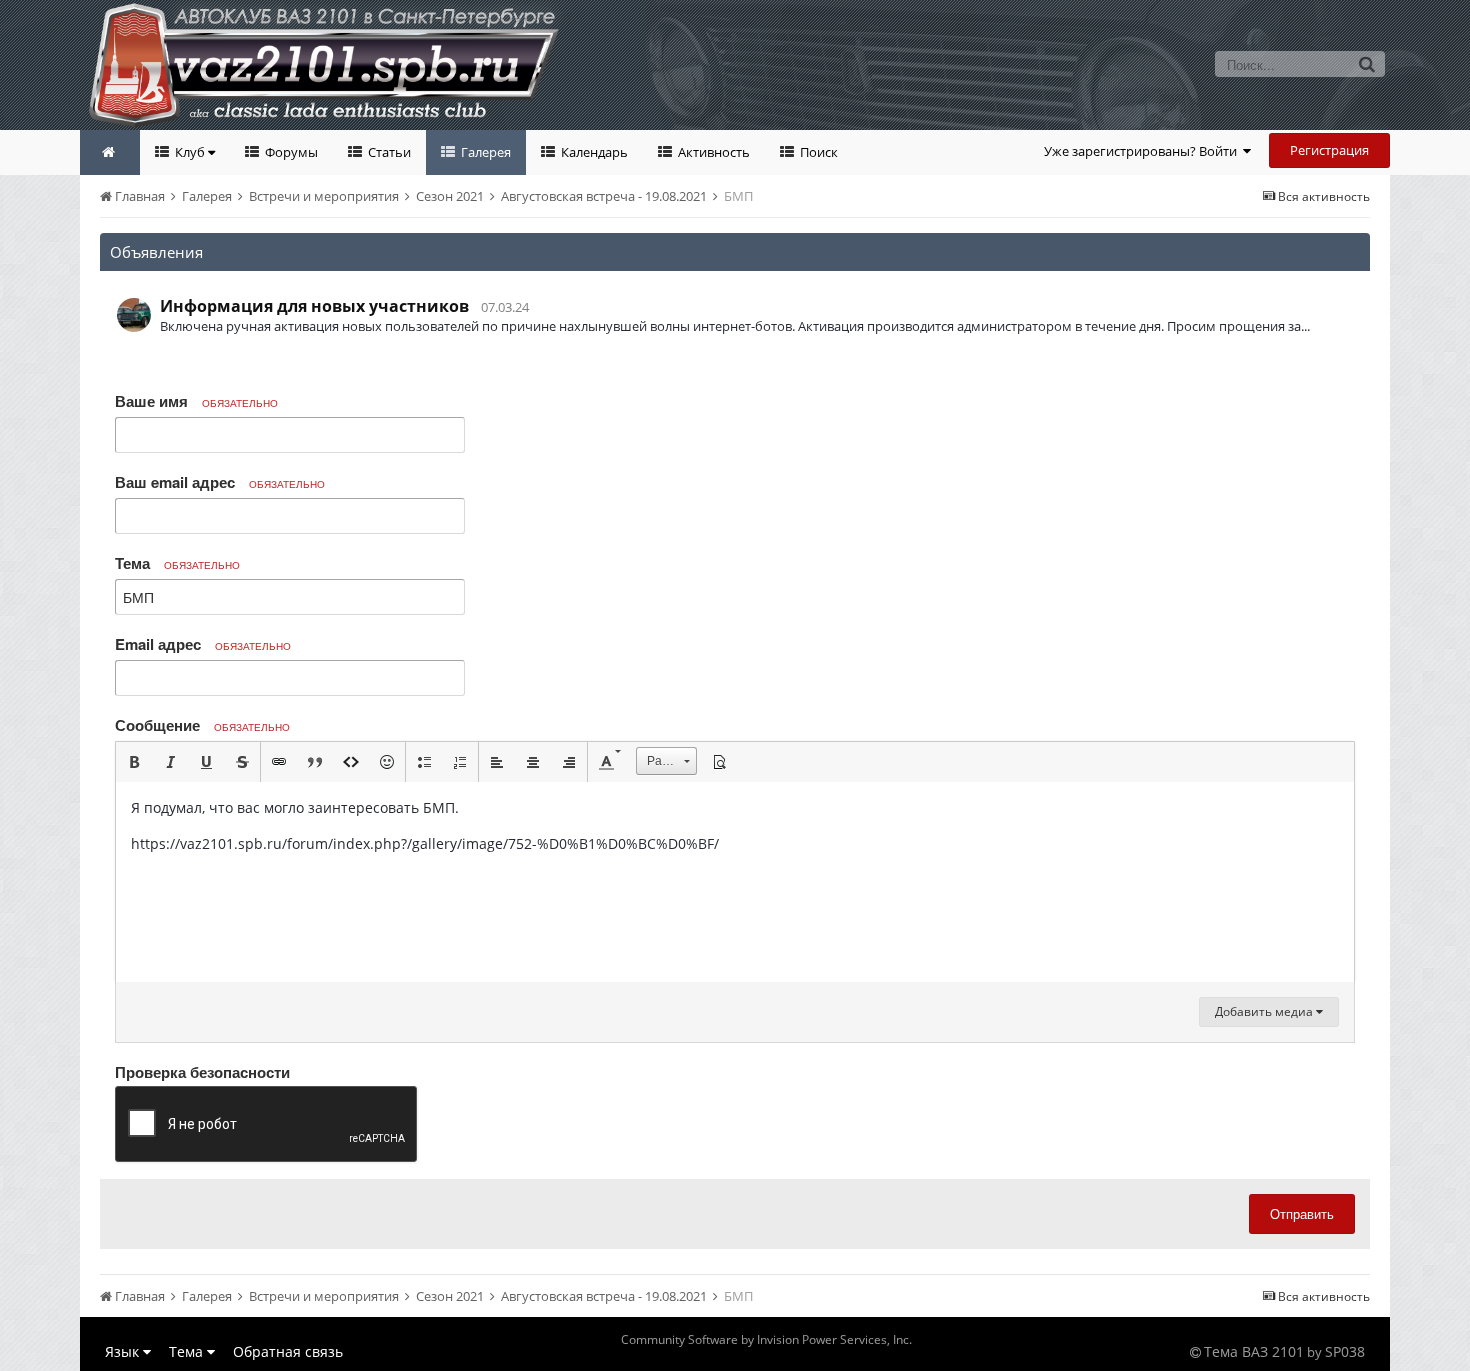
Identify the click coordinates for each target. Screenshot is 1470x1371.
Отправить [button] (1302, 1213)
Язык (124, 1351)
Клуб (190, 152)
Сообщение (202, 725)
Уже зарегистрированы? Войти (1143, 151)
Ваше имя (196, 401)
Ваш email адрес (220, 482)
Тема (177, 563)
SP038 (1345, 1351)
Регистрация (1329, 150)
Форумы (290, 152)
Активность (712, 152)
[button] (134, 762)
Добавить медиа (1265, 1011)
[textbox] (735, 882)
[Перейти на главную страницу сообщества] (110, 152)
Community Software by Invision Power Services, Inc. (766, 1339)
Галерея (484, 152)
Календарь (593, 152)
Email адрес (203, 644)
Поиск (817, 152)
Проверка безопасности (202, 1071)
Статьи (388, 152)
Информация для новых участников (314, 306)
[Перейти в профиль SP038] (134, 315)
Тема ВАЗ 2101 (1254, 1351)
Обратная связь (288, 1351)
